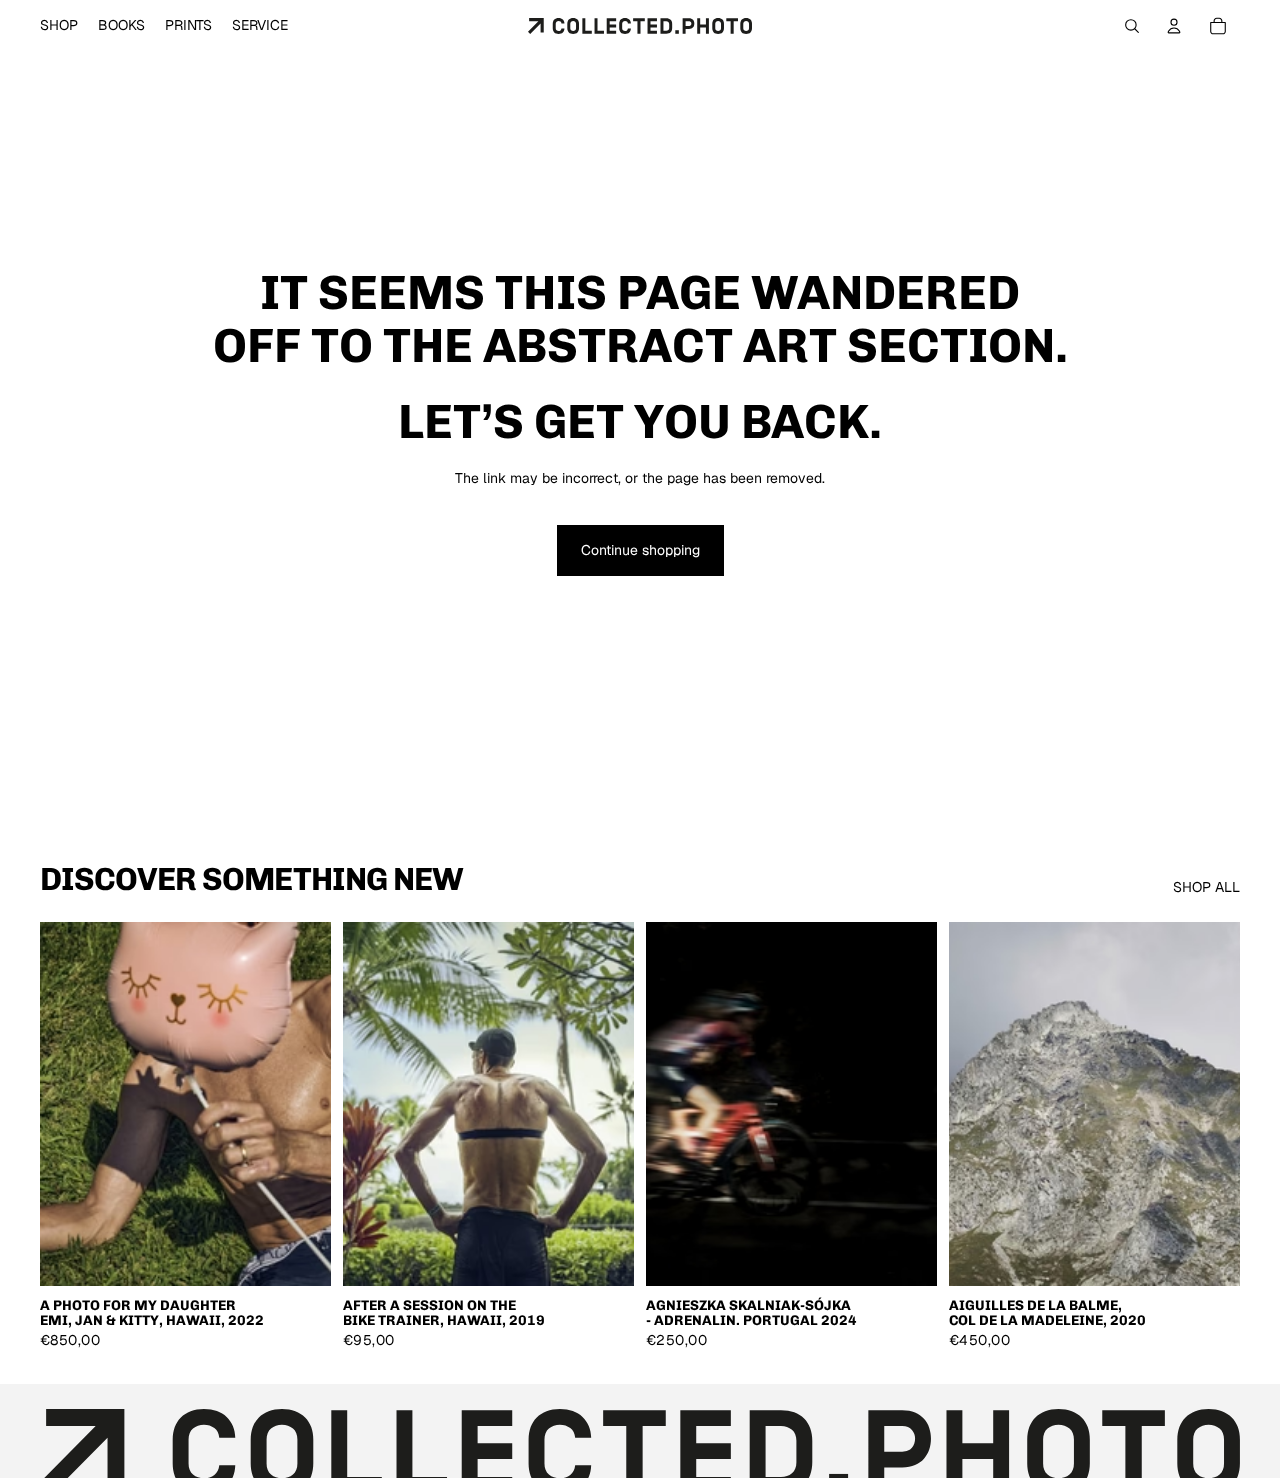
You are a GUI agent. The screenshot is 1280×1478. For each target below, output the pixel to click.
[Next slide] (301, 1104)
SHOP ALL (1206, 887)
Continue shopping (640, 550)
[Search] (1132, 26)
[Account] (1174, 26)
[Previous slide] (70, 1104)
